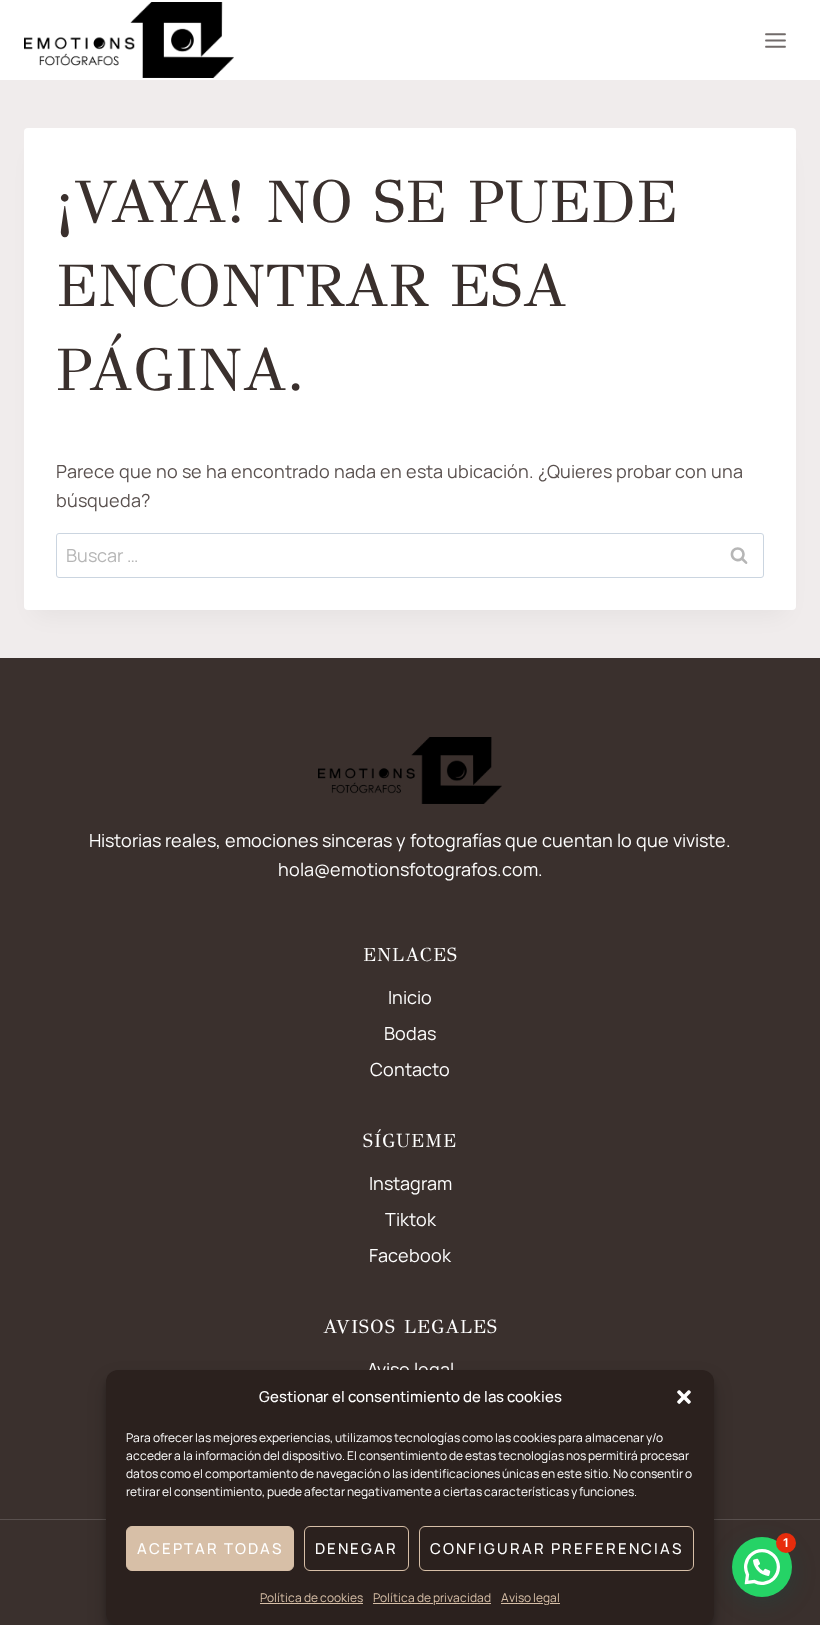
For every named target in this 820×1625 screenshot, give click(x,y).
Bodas (410, 1033)
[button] (684, 1397)
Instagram (410, 1183)
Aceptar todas (210, 1548)
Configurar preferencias (556, 1548)
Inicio (410, 997)
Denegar (356, 1548)
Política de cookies (311, 1597)
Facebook (410, 1255)
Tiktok (410, 1219)
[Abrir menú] (775, 40)
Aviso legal (530, 1597)
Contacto (410, 1069)
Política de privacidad (432, 1597)
